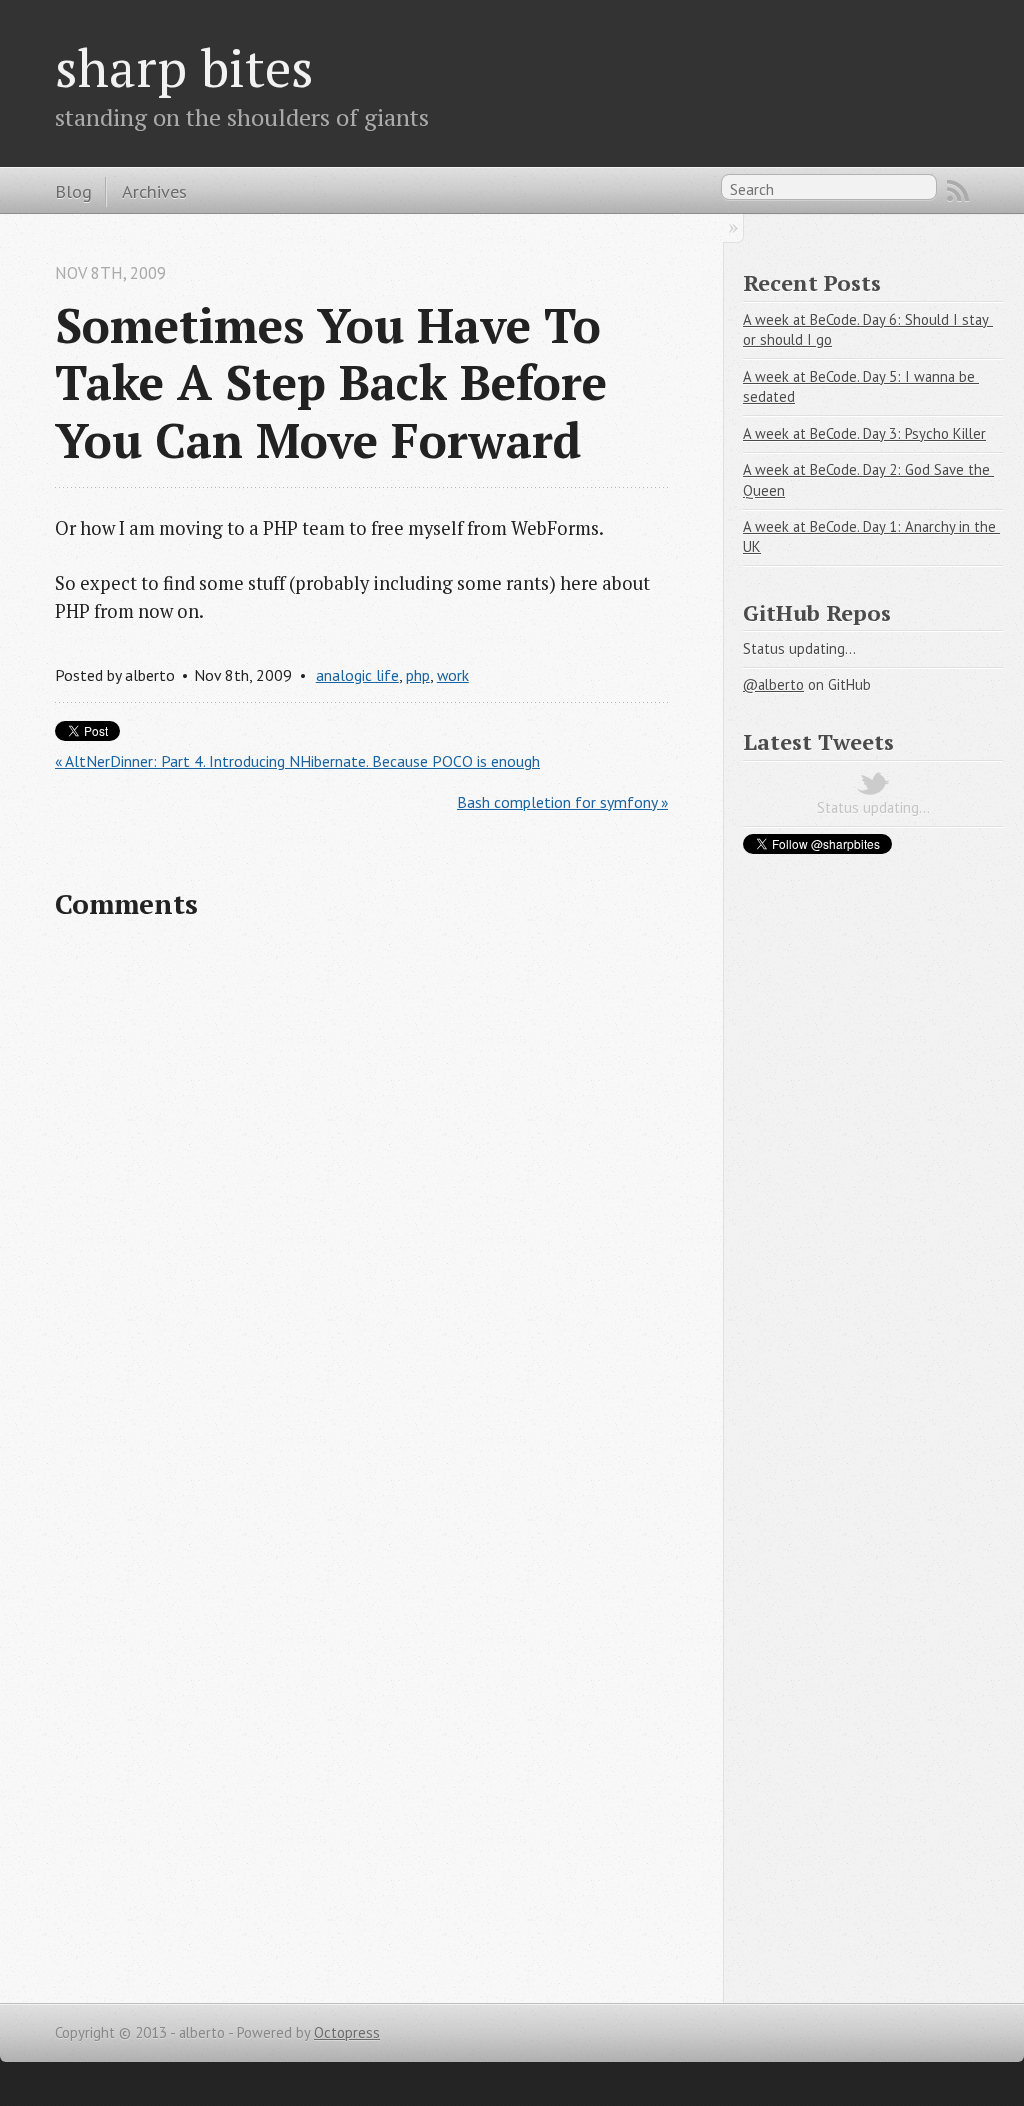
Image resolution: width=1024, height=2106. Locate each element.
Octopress (347, 2032)
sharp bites (184, 67)
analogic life (357, 675)
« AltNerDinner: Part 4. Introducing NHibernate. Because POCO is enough (297, 761)
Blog (73, 191)
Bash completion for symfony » (562, 802)
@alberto (773, 684)
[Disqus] (361, 1198)
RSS (958, 191)
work (453, 675)
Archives (154, 191)
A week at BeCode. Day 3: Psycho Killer (864, 433)
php (418, 675)
